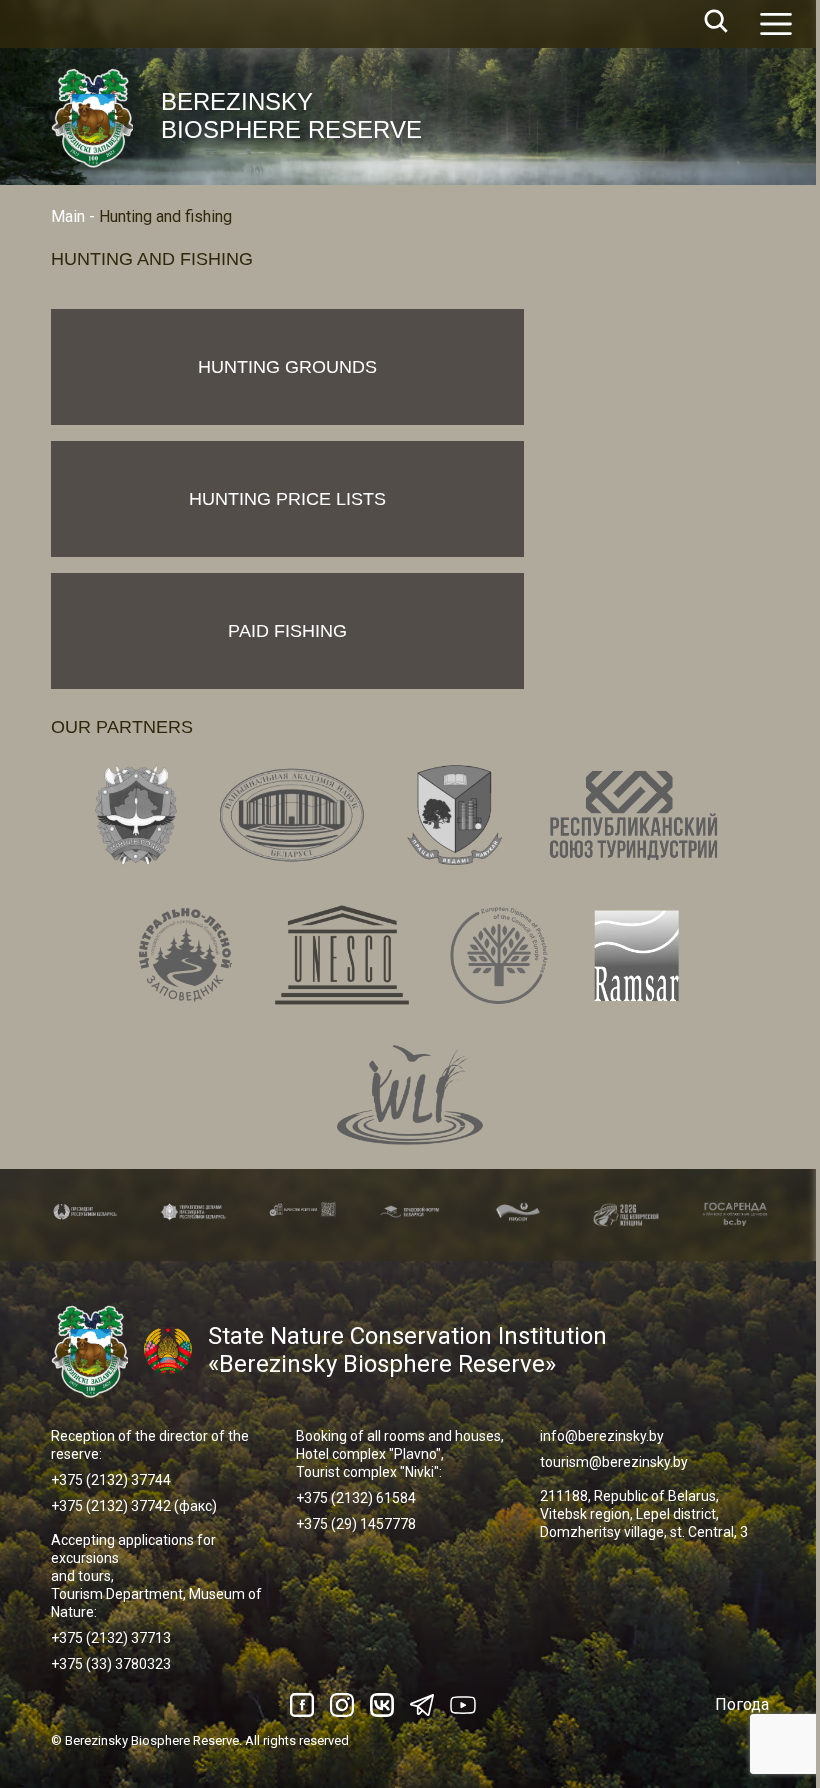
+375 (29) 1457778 (356, 1524)
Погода (742, 1704)
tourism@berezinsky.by (614, 1462)
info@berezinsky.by (602, 1436)
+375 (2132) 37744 (111, 1480)
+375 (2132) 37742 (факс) (134, 1506)
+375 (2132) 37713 (111, 1638)
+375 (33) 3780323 (111, 1664)
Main (68, 216)
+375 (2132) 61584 (356, 1498)
